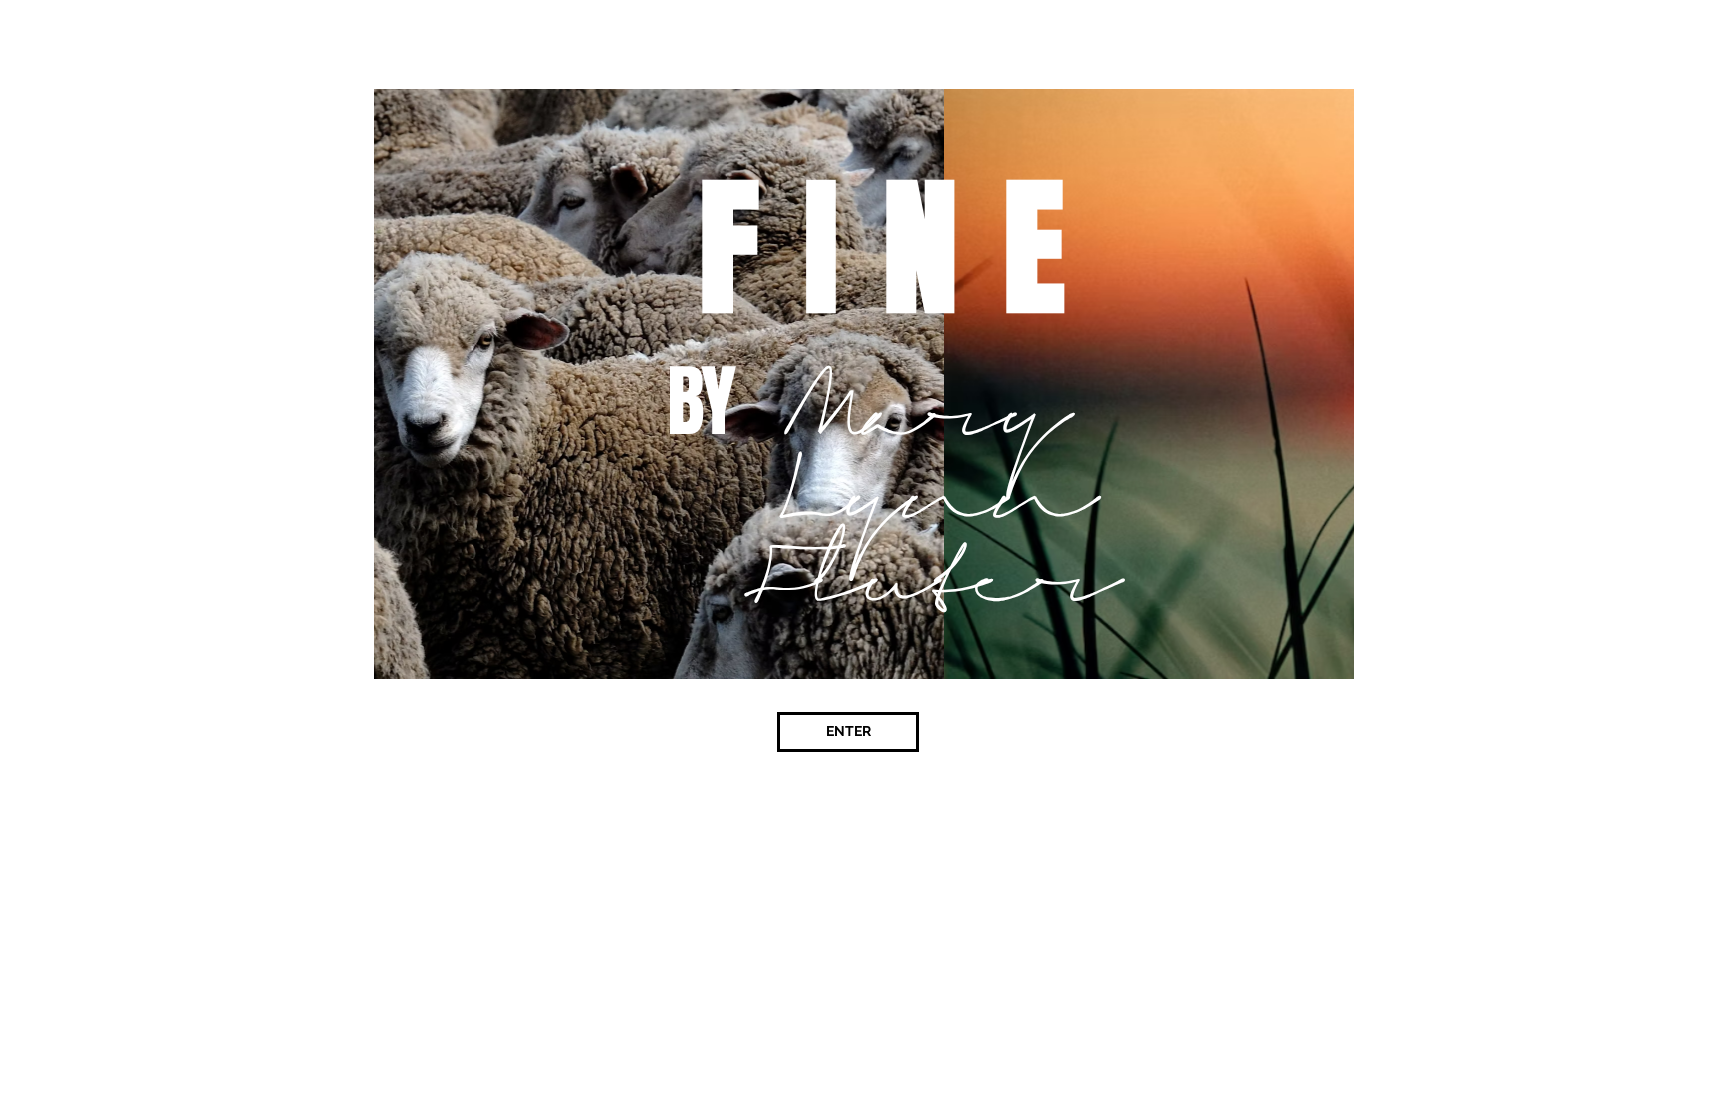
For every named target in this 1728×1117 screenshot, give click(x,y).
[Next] (1426, 384)
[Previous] (302, 384)
